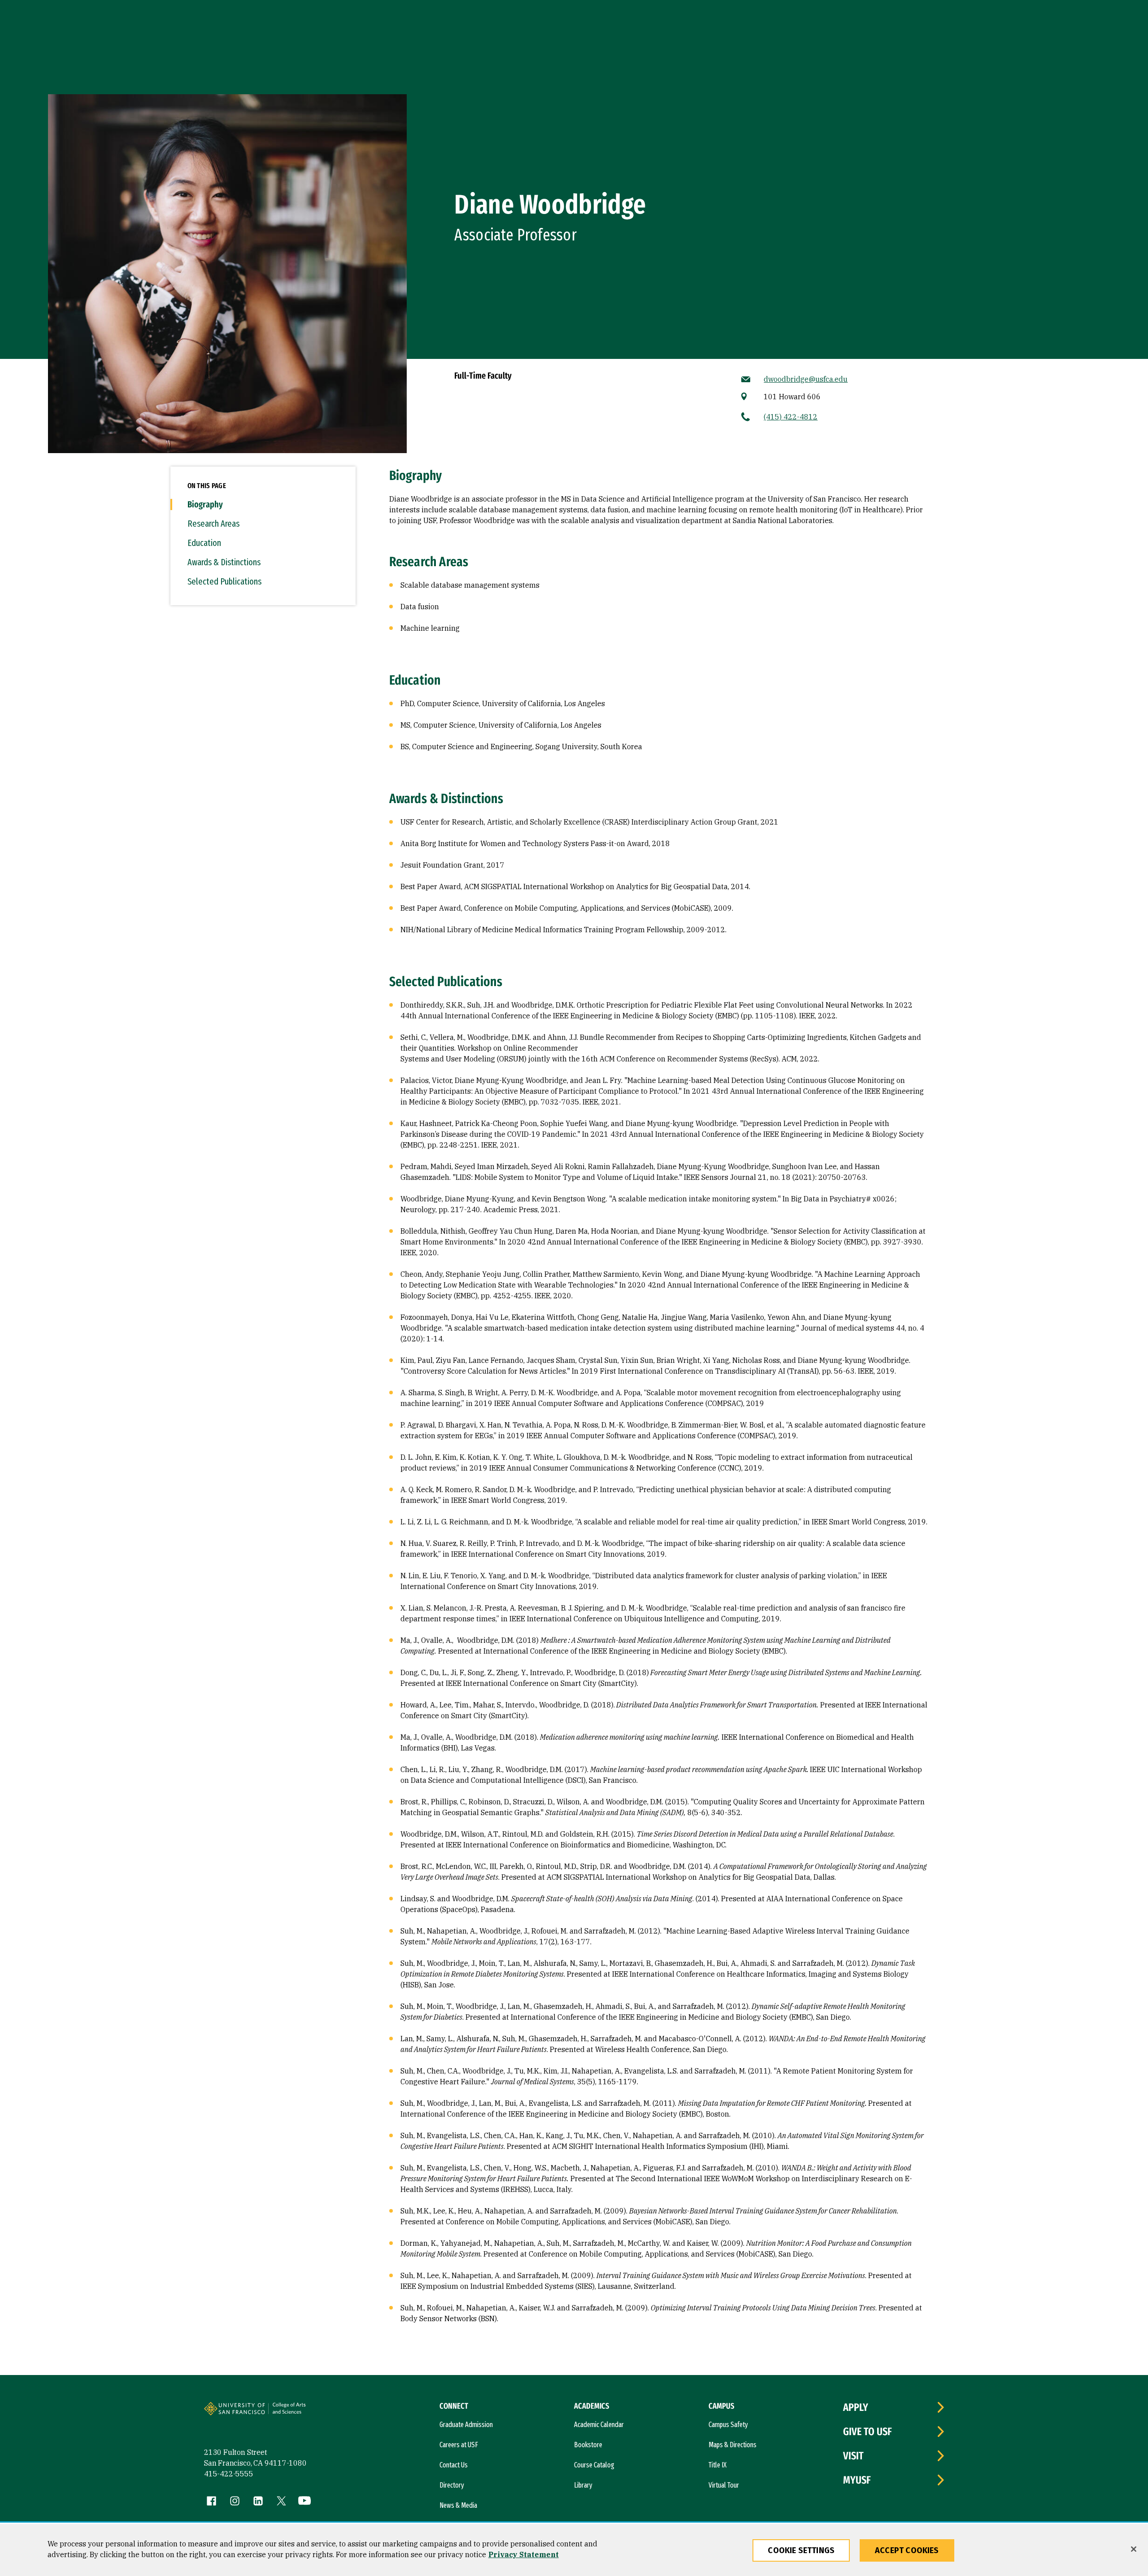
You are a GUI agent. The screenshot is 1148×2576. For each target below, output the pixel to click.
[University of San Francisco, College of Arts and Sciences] (301, 2412)
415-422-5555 (229, 2474)
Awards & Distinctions (224, 562)
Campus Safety (728, 2425)
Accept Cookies (907, 2550)
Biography (205, 504)
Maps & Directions (733, 2445)
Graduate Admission (466, 2425)
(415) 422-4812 (791, 417)
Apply (856, 2407)
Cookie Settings (801, 2550)
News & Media (458, 2505)
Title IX (717, 2465)
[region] (574, 2550)
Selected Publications (224, 581)
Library (583, 2485)
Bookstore (588, 2445)
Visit (853, 2456)
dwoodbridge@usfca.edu (806, 379)
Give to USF (868, 2432)
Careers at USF (459, 2445)
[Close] (1134, 2549)
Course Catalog (594, 2465)
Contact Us (454, 2465)
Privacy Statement (524, 2554)
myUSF (857, 2480)
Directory (452, 2485)
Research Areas (213, 524)
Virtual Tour (724, 2485)
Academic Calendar (599, 2425)
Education (204, 543)
